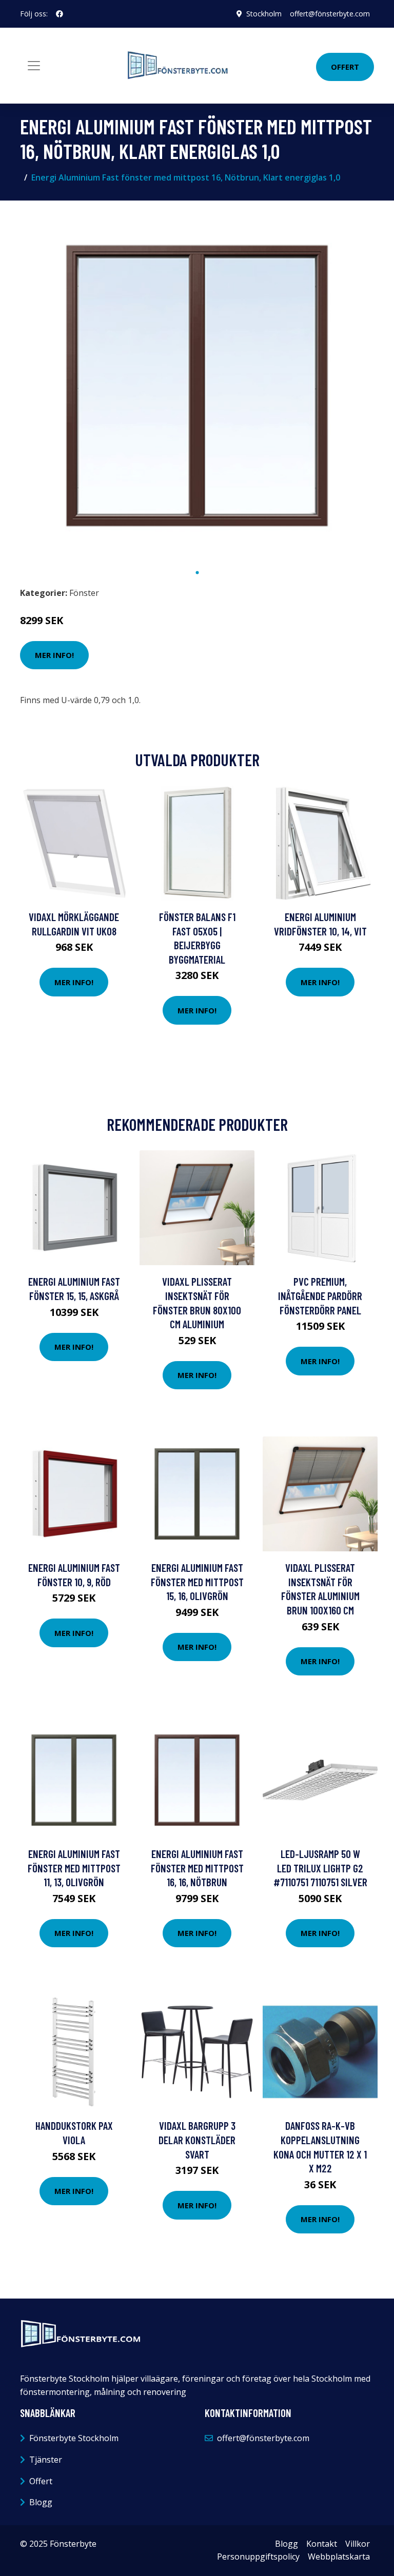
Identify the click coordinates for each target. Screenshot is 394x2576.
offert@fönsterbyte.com (330, 14)
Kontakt (322, 2544)
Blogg (41, 2502)
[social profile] (60, 14)
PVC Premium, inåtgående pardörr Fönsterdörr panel (320, 1295)
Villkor (358, 2544)
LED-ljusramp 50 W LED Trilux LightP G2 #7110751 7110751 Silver (320, 1868)
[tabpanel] (197, 386)
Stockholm (264, 14)
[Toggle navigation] (34, 66)
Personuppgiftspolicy (258, 2557)
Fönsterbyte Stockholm (74, 2438)
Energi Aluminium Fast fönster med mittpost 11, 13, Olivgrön (74, 1868)
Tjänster (46, 2460)
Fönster (84, 593)
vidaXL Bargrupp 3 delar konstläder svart (197, 2140)
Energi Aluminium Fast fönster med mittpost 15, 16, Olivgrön (197, 1582)
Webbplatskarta (339, 2557)
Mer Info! (54, 655)
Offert (345, 67)
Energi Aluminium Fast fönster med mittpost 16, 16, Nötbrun (197, 1868)
